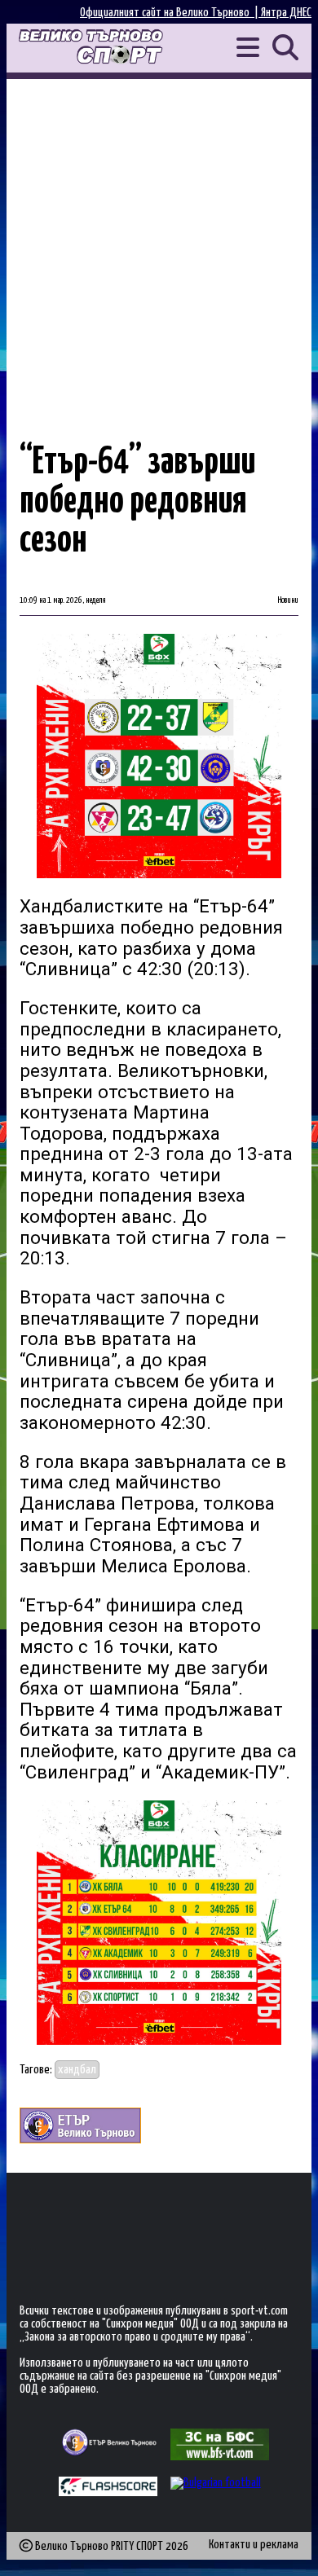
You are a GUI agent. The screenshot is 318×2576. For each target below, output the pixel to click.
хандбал (77, 2070)
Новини (288, 600)
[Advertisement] (159, 246)
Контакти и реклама (254, 2545)
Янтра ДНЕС (286, 13)
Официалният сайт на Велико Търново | (170, 13)
